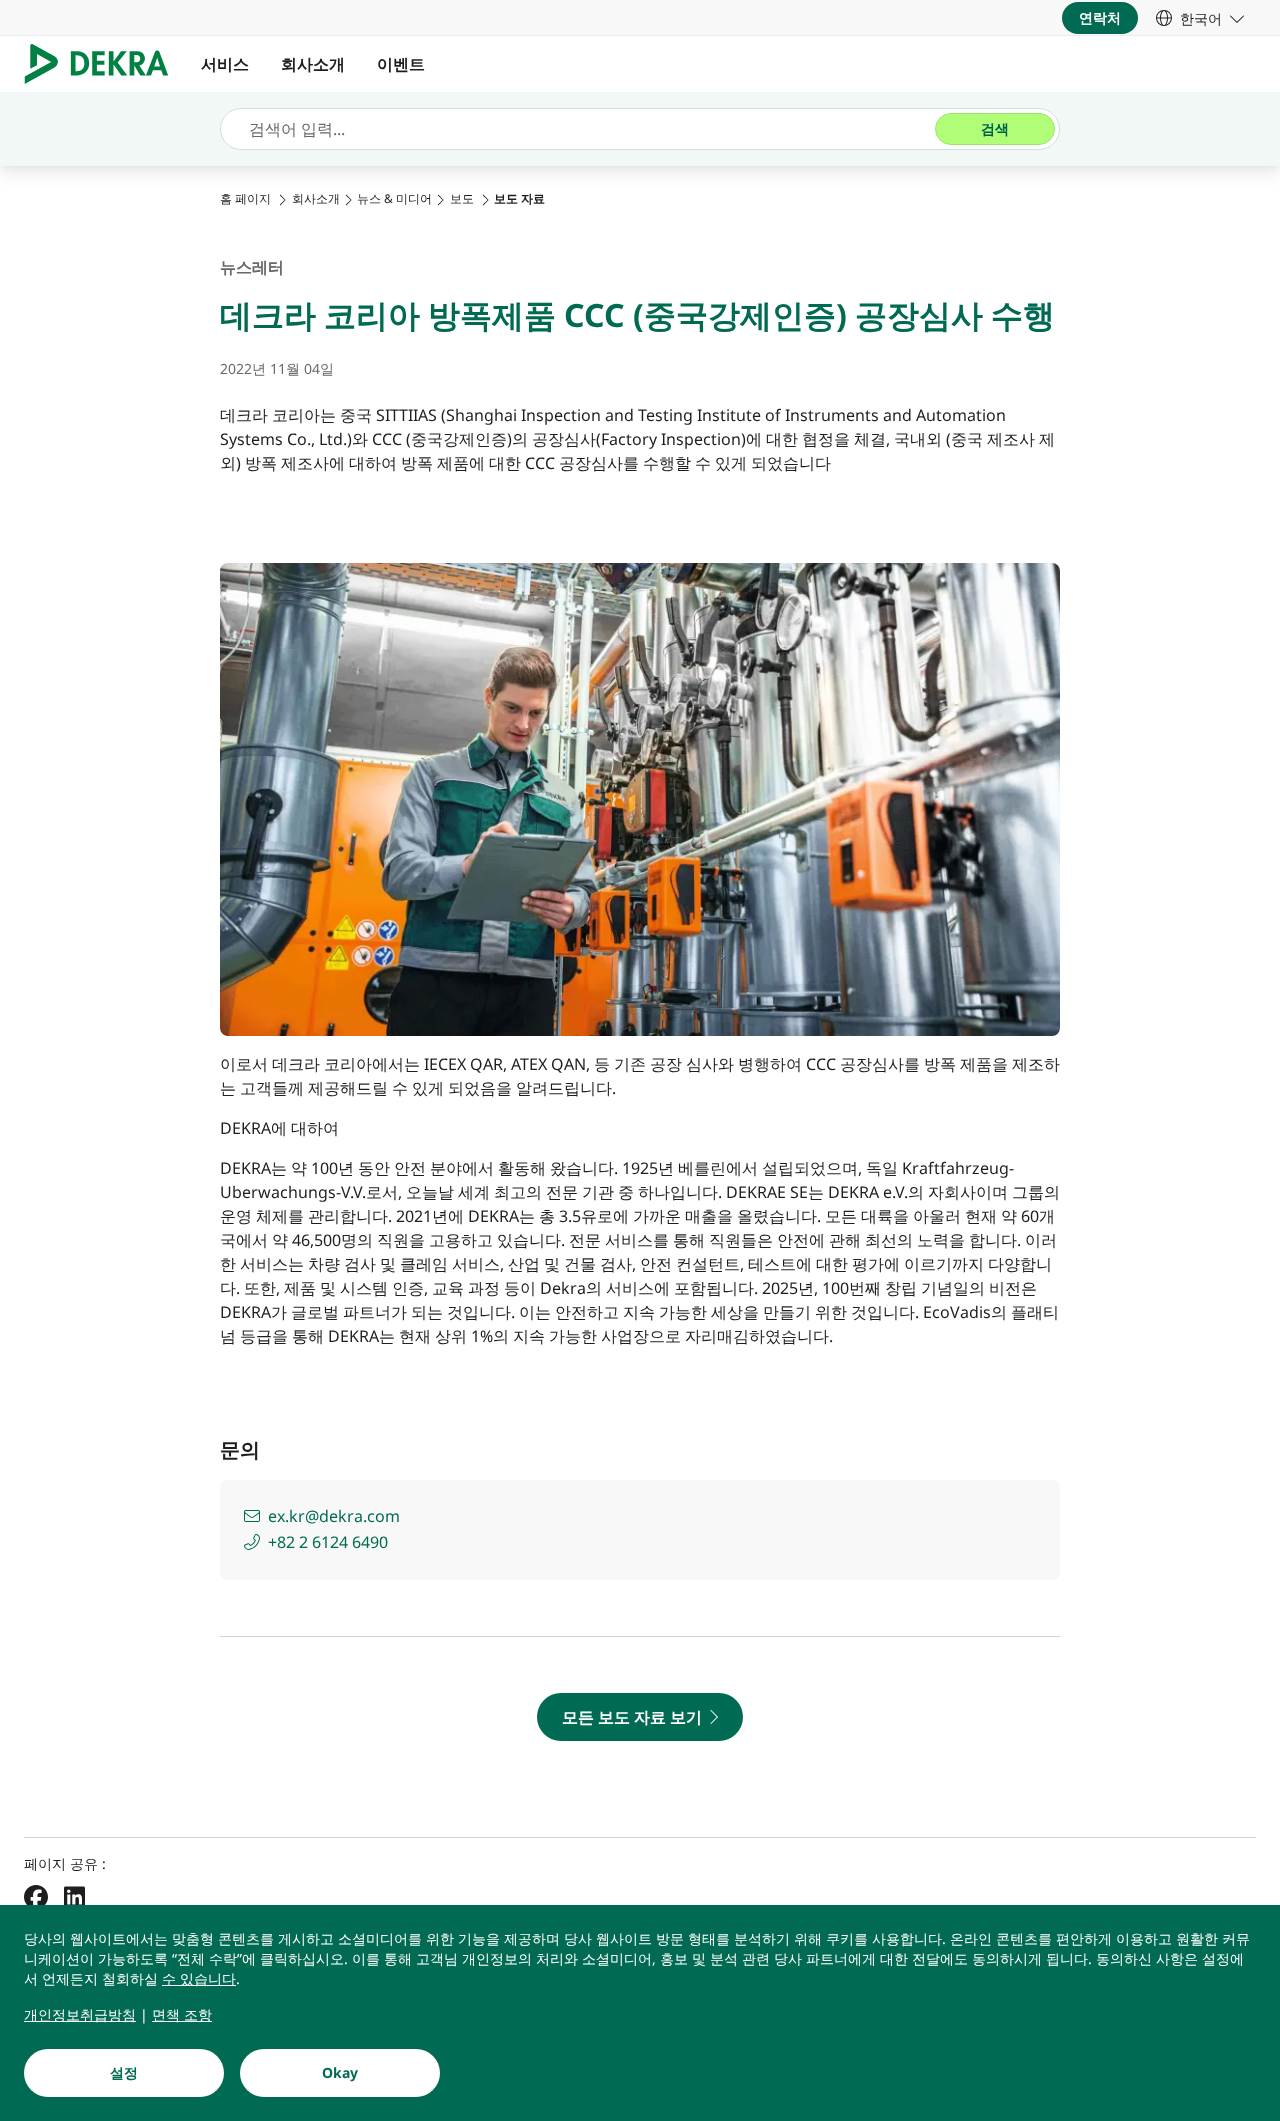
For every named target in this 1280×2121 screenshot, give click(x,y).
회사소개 (313, 64)
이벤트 (403, 64)
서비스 (225, 64)
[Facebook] (36, 1897)
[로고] (104, 64)
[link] (1200, 18)
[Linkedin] (74, 1897)
